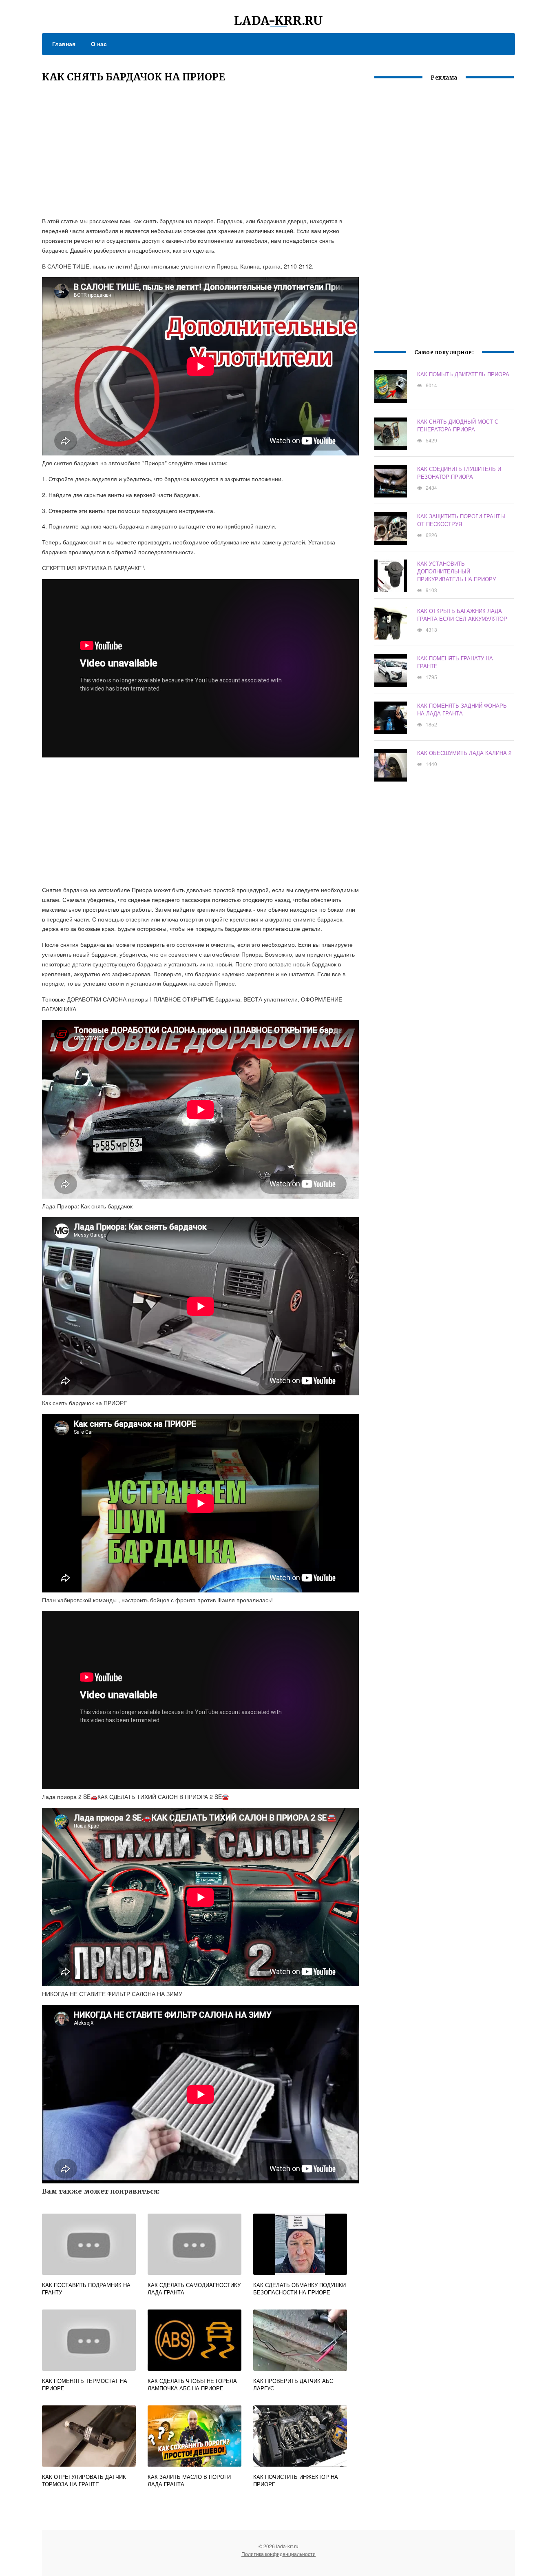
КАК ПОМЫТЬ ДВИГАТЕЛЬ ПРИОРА (463, 374)
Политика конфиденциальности (278, 2554)
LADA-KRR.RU (278, 20)
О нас (99, 44)
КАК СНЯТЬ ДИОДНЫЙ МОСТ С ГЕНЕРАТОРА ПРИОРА (458, 425)
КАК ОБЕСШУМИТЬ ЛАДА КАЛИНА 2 (464, 753)
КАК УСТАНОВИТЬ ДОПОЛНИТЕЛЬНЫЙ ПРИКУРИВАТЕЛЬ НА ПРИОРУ (456, 571)
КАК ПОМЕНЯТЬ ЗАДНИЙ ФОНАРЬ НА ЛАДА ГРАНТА (462, 709)
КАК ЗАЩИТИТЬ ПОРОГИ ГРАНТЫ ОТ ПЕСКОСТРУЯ (461, 520)
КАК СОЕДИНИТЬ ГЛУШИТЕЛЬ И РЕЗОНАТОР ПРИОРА (459, 473)
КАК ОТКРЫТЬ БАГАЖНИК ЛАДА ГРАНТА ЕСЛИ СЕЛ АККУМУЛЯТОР (462, 615)
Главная (64, 44)
